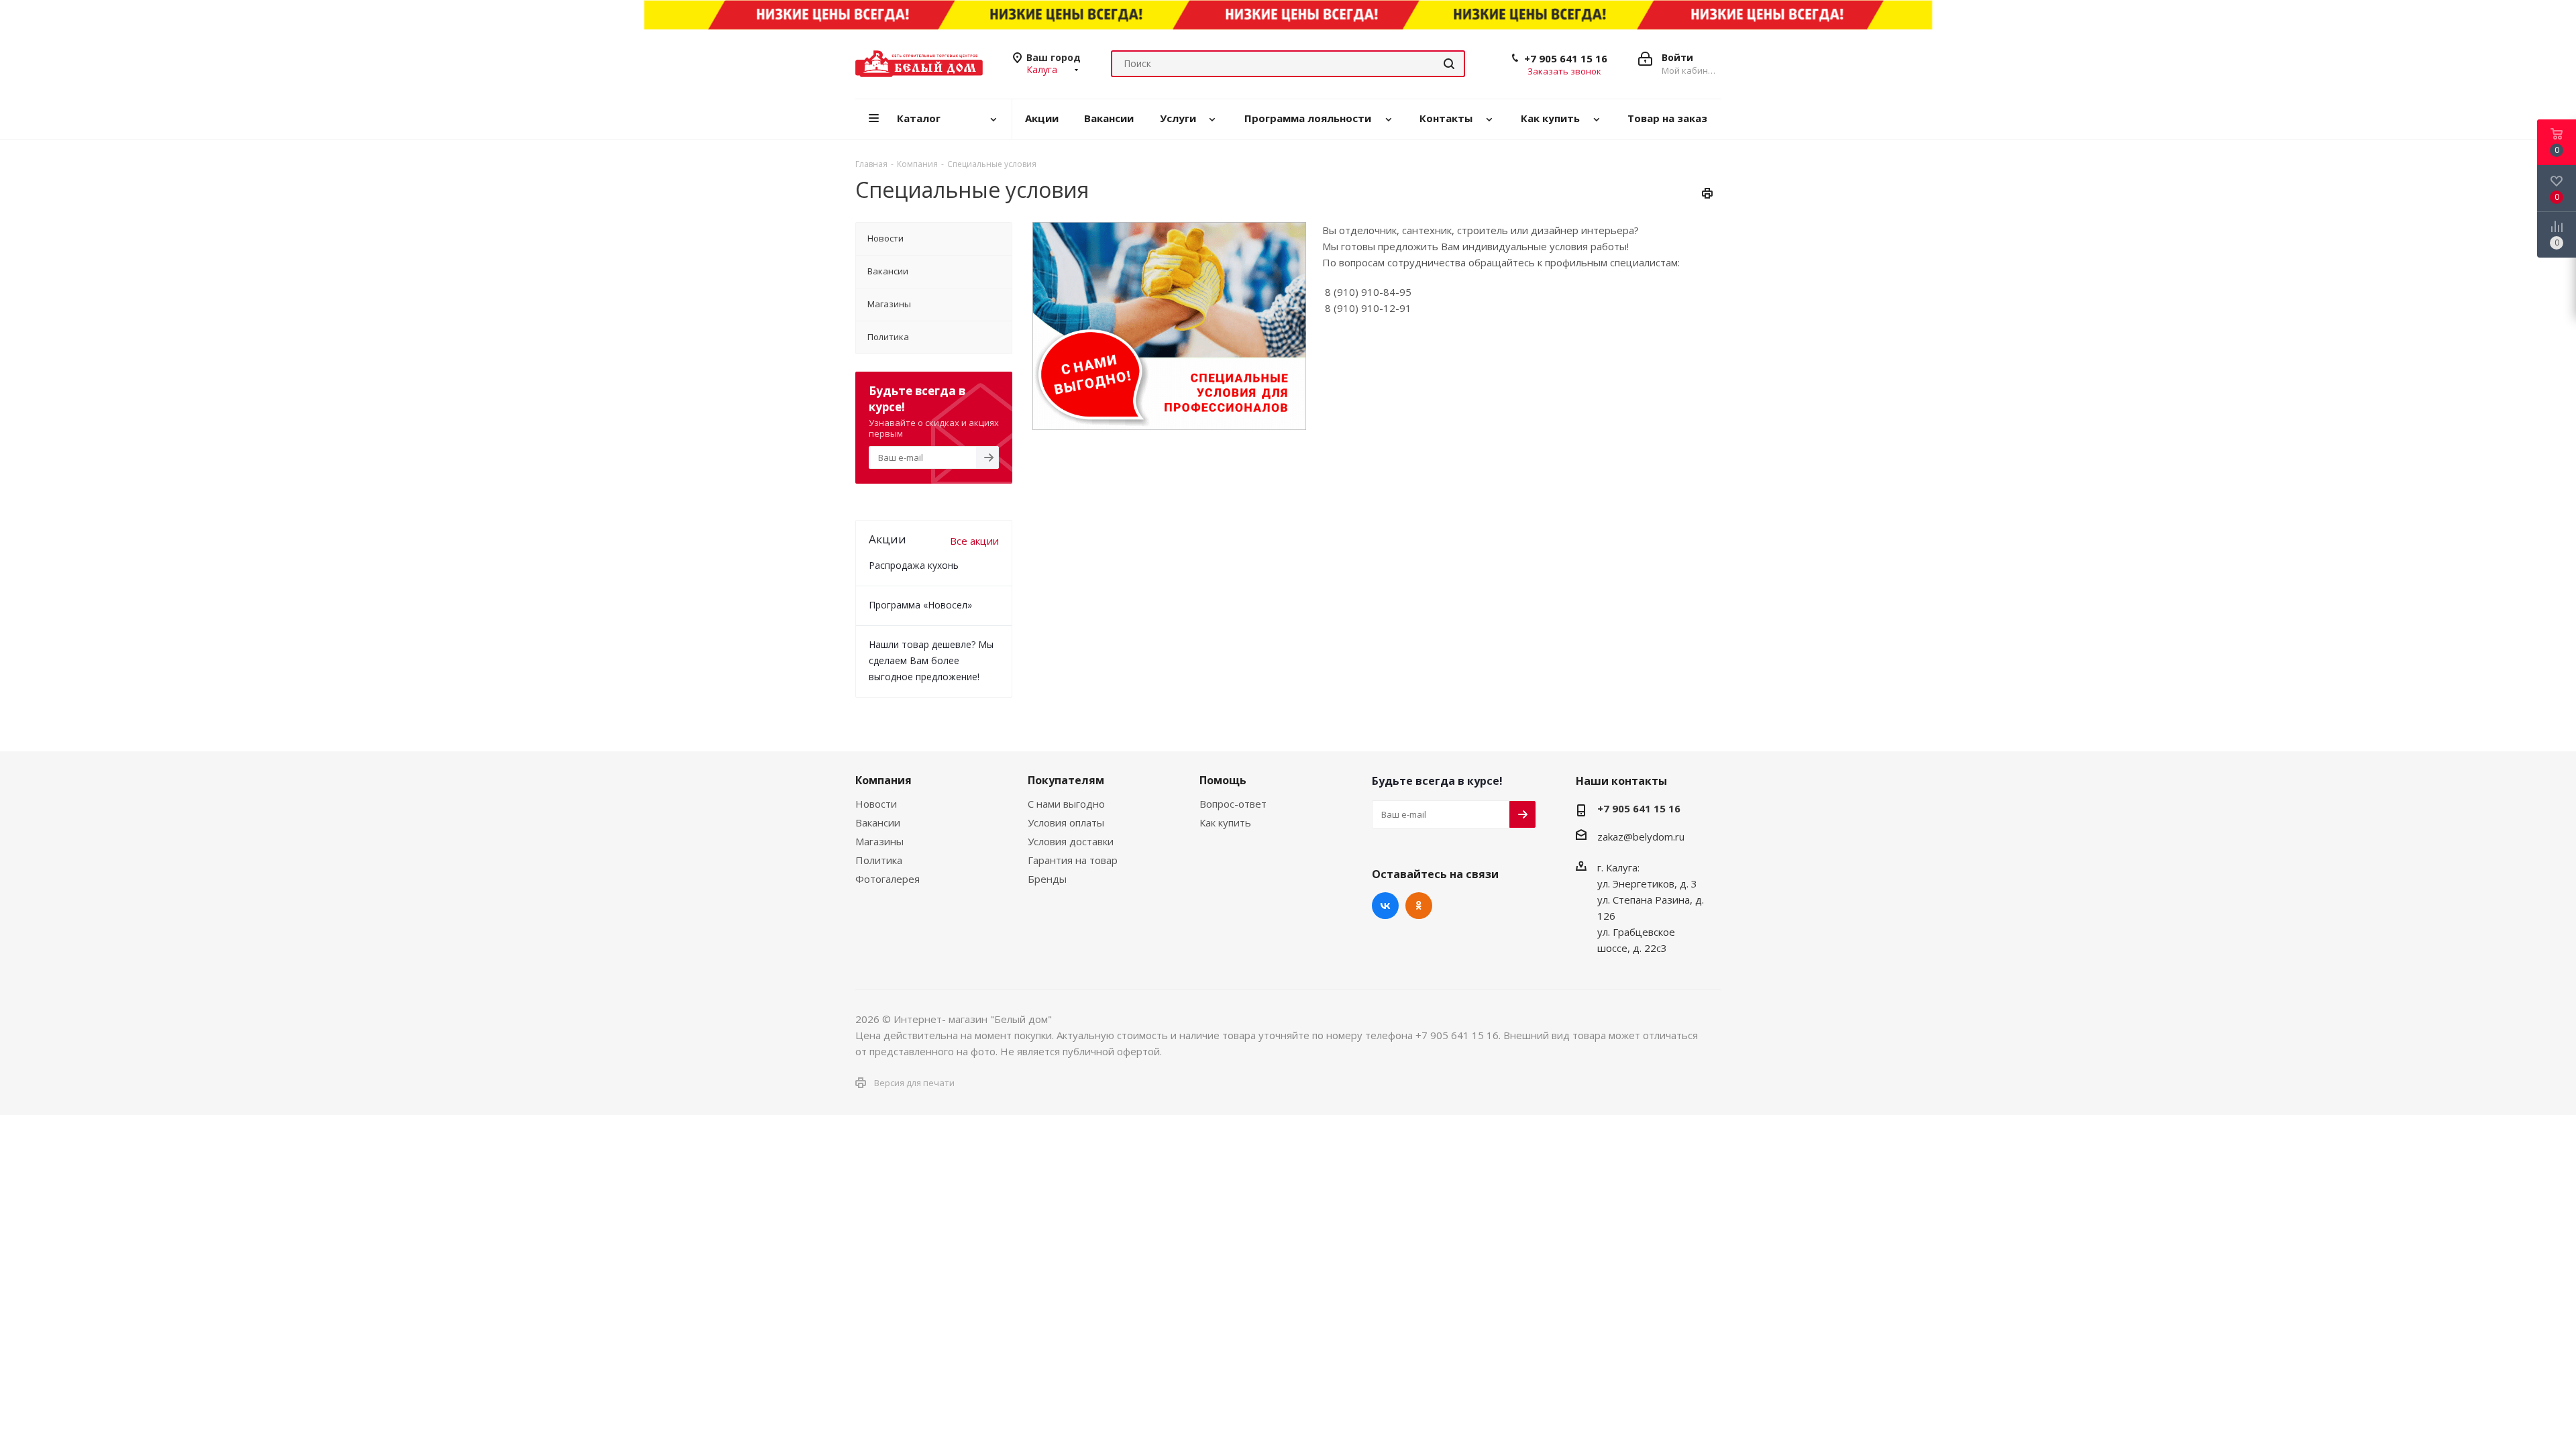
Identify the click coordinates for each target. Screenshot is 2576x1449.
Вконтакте (1385, 906)
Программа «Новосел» (920, 605)
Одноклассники (1419, 906)
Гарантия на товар (1073, 860)
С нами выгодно (1066, 804)
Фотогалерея (888, 879)
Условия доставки (1071, 841)
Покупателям (1066, 780)
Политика (879, 860)
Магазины (879, 841)
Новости (876, 804)
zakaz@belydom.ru (1641, 837)
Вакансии (878, 822)
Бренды (1047, 879)
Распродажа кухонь (914, 565)
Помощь (1223, 780)
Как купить (1225, 822)
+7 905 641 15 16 (1566, 58)
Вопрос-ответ (1233, 804)
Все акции (974, 541)
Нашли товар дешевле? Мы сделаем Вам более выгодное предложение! (931, 660)
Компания (883, 780)
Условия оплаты (1066, 822)
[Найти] (1449, 64)
